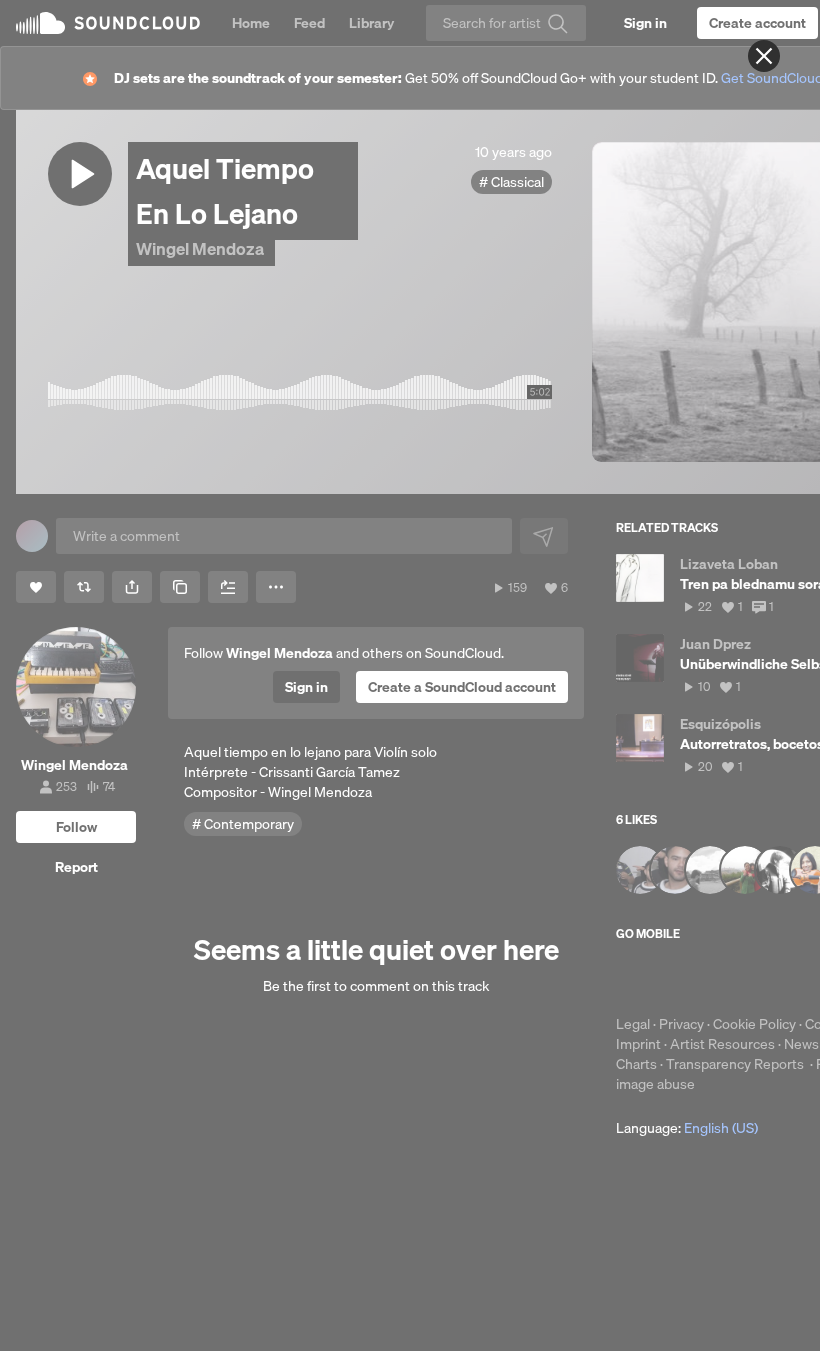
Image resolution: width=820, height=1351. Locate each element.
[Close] (764, 56)
